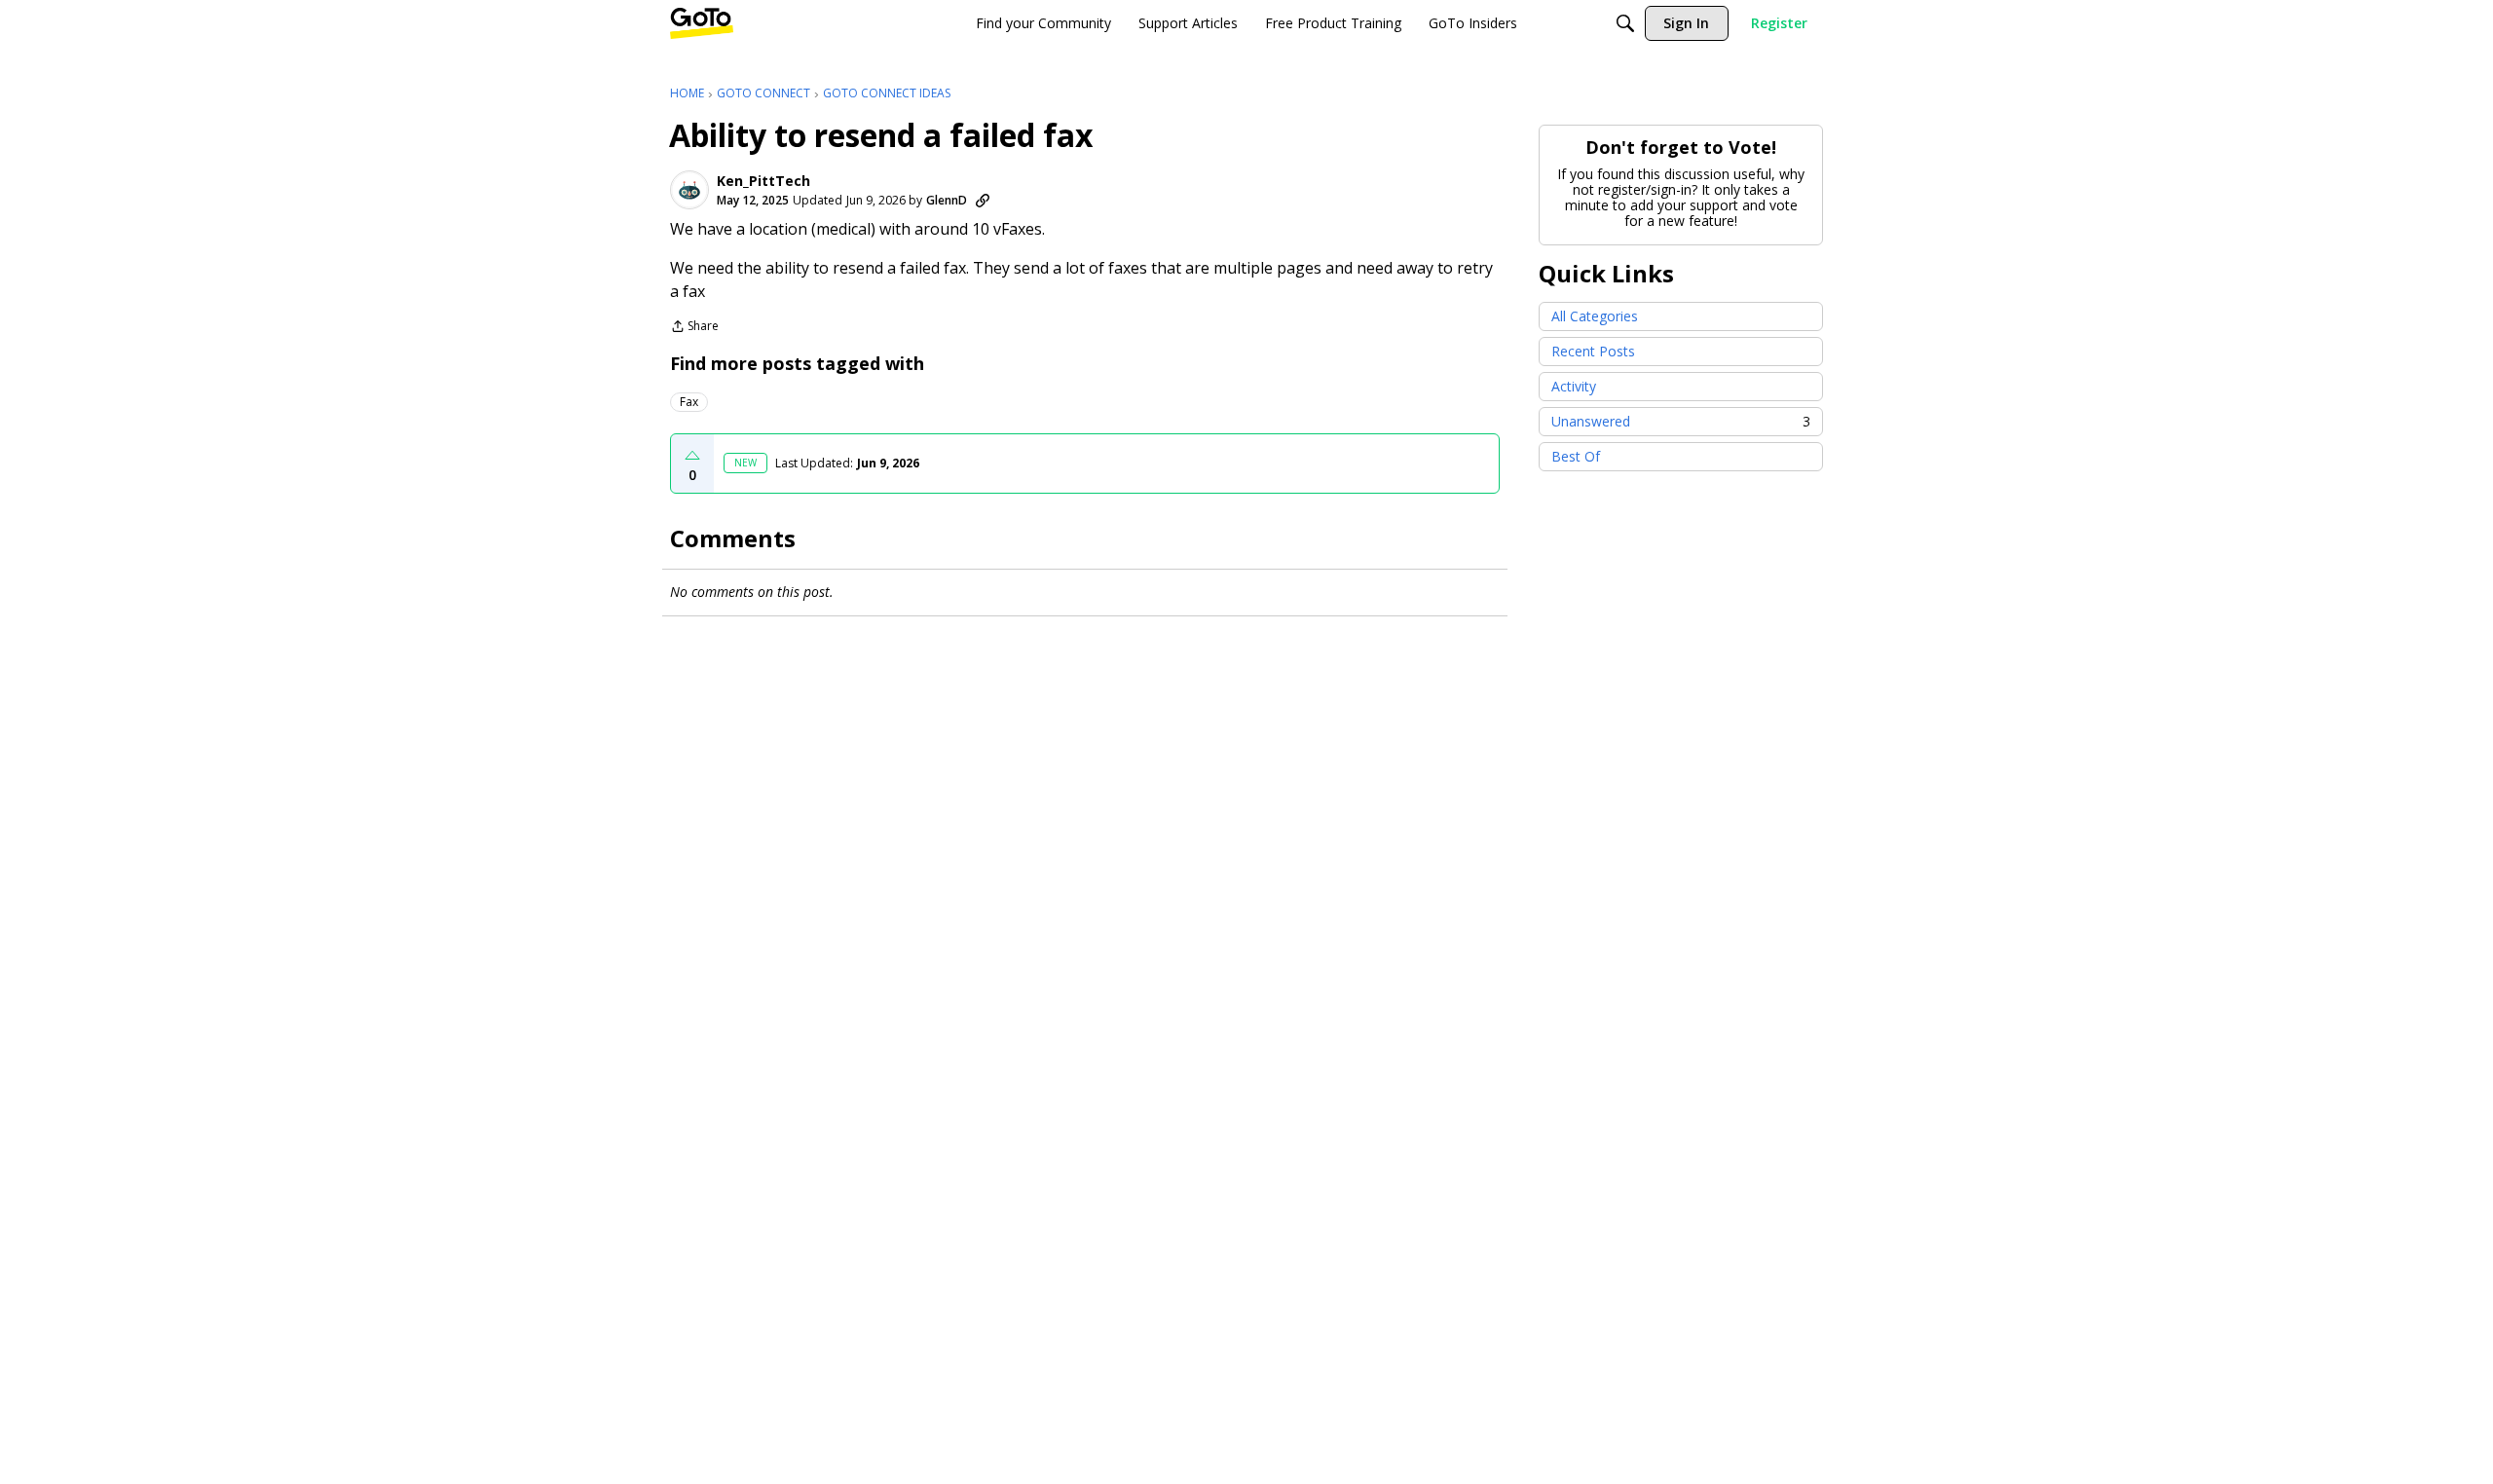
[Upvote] (692, 456)
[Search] (1625, 23)
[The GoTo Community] (702, 23)
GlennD (947, 200)
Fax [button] (689, 402)
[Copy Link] (983, 201)
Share (694, 328)
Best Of (1576, 456)
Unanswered (1681, 421)
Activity (1574, 386)
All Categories (1595, 316)
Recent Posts (1593, 351)
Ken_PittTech (763, 181)
